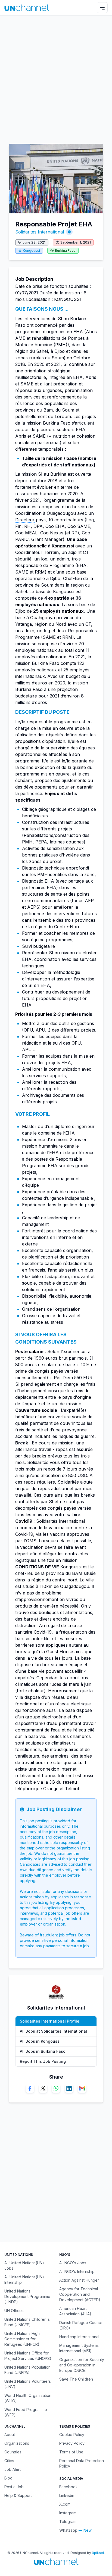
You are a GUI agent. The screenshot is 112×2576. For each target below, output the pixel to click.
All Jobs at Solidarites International (53, 2031)
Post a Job (14, 2487)
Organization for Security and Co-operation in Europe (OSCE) (82, 2365)
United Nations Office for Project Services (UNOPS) (28, 2356)
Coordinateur (29, 552)
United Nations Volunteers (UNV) (28, 2384)
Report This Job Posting (43, 2061)
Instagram (68, 2513)
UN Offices (14, 2311)
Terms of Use (71, 2452)
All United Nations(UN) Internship (24, 2280)
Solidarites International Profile (50, 2021)
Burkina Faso (65, 250)
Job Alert (13, 2469)
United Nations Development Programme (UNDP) (27, 2296)
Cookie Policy (72, 2435)
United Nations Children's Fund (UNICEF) (27, 2322)
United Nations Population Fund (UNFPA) (27, 2370)
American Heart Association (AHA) (75, 2311)
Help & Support (18, 2495)
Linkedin (67, 2495)
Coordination (28, 513)
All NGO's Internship (77, 2271)
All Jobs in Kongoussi (40, 2041)
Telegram (68, 2522)
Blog (8, 2478)
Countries (13, 2452)
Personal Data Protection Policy (82, 2463)
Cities (9, 2461)
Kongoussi (31, 250)
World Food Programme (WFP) (26, 2412)
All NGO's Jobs (73, 2263)
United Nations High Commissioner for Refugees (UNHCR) (22, 2339)
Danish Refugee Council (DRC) (81, 2325)
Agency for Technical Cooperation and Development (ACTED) (80, 2294)
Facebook (69, 2487)
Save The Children (76, 2379)
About (10, 2435)
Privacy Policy (72, 2443)
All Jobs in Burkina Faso (43, 2051)
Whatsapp (68, 2530)
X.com (65, 2504)
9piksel (98, 2553)
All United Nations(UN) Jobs (24, 2265)
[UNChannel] (27, 8)
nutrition (62, 436)
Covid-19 (24, 1534)
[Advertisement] (56, 77)
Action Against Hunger (79, 2280)
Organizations (17, 2443)
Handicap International (79, 2337)
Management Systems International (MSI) (79, 2348)
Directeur (25, 520)
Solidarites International (40, 232)
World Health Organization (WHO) (28, 2398)
